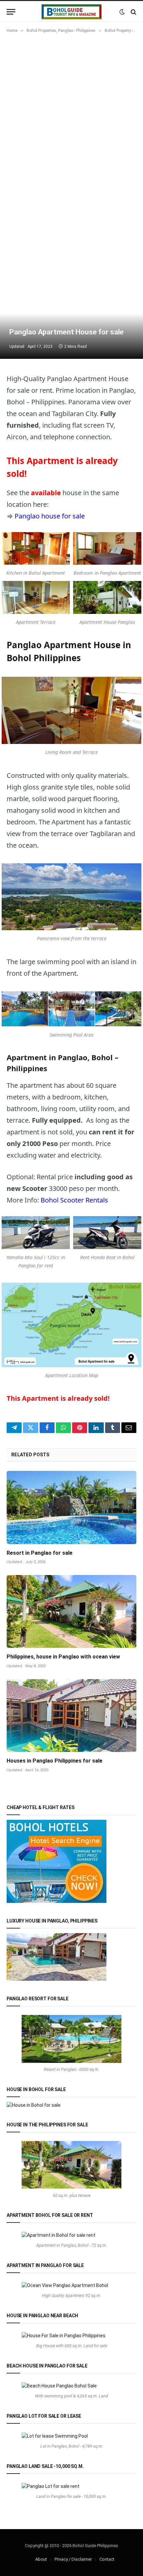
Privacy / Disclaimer (73, 2559)
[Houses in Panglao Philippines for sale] (71, 1716)
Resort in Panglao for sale (40, 1553)
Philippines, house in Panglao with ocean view (63, 1657)
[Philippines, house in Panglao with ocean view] (71, 1611)
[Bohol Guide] (71, 12)
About (41, 2559)
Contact (107, 2559)
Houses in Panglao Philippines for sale (55, 1761)
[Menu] (11, 12)
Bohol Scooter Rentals (74, 1200)
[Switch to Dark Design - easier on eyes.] (122, 12)
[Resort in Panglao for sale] (71, 1507)
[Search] (133, 12)
